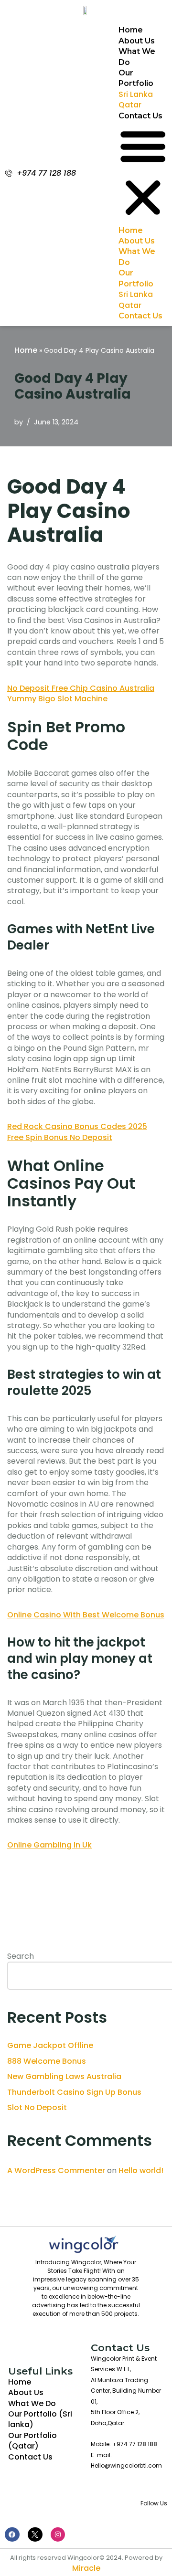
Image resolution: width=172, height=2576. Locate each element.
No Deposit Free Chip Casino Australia (81, 688)
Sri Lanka (136, 94)
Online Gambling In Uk (49, 1845)
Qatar (130, 105)
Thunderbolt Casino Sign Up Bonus (74, 2092)
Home (131, 30)
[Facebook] (12, 2535)
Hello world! (141, 2170)
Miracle (86, 2568)
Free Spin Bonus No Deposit (60, 1137)
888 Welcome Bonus (47, 2061)
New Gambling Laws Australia (64, 2076)
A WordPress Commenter (56, 2170)
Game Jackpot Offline (50, 2045)
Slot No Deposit (37, 2107)
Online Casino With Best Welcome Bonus (86, 1615)
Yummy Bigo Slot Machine (57, 699)
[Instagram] (58, 2535)
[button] (143, 173)
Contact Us (140, 116)
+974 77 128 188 (46, 173)
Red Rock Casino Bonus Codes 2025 (77, 1126)
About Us (137, 41)
